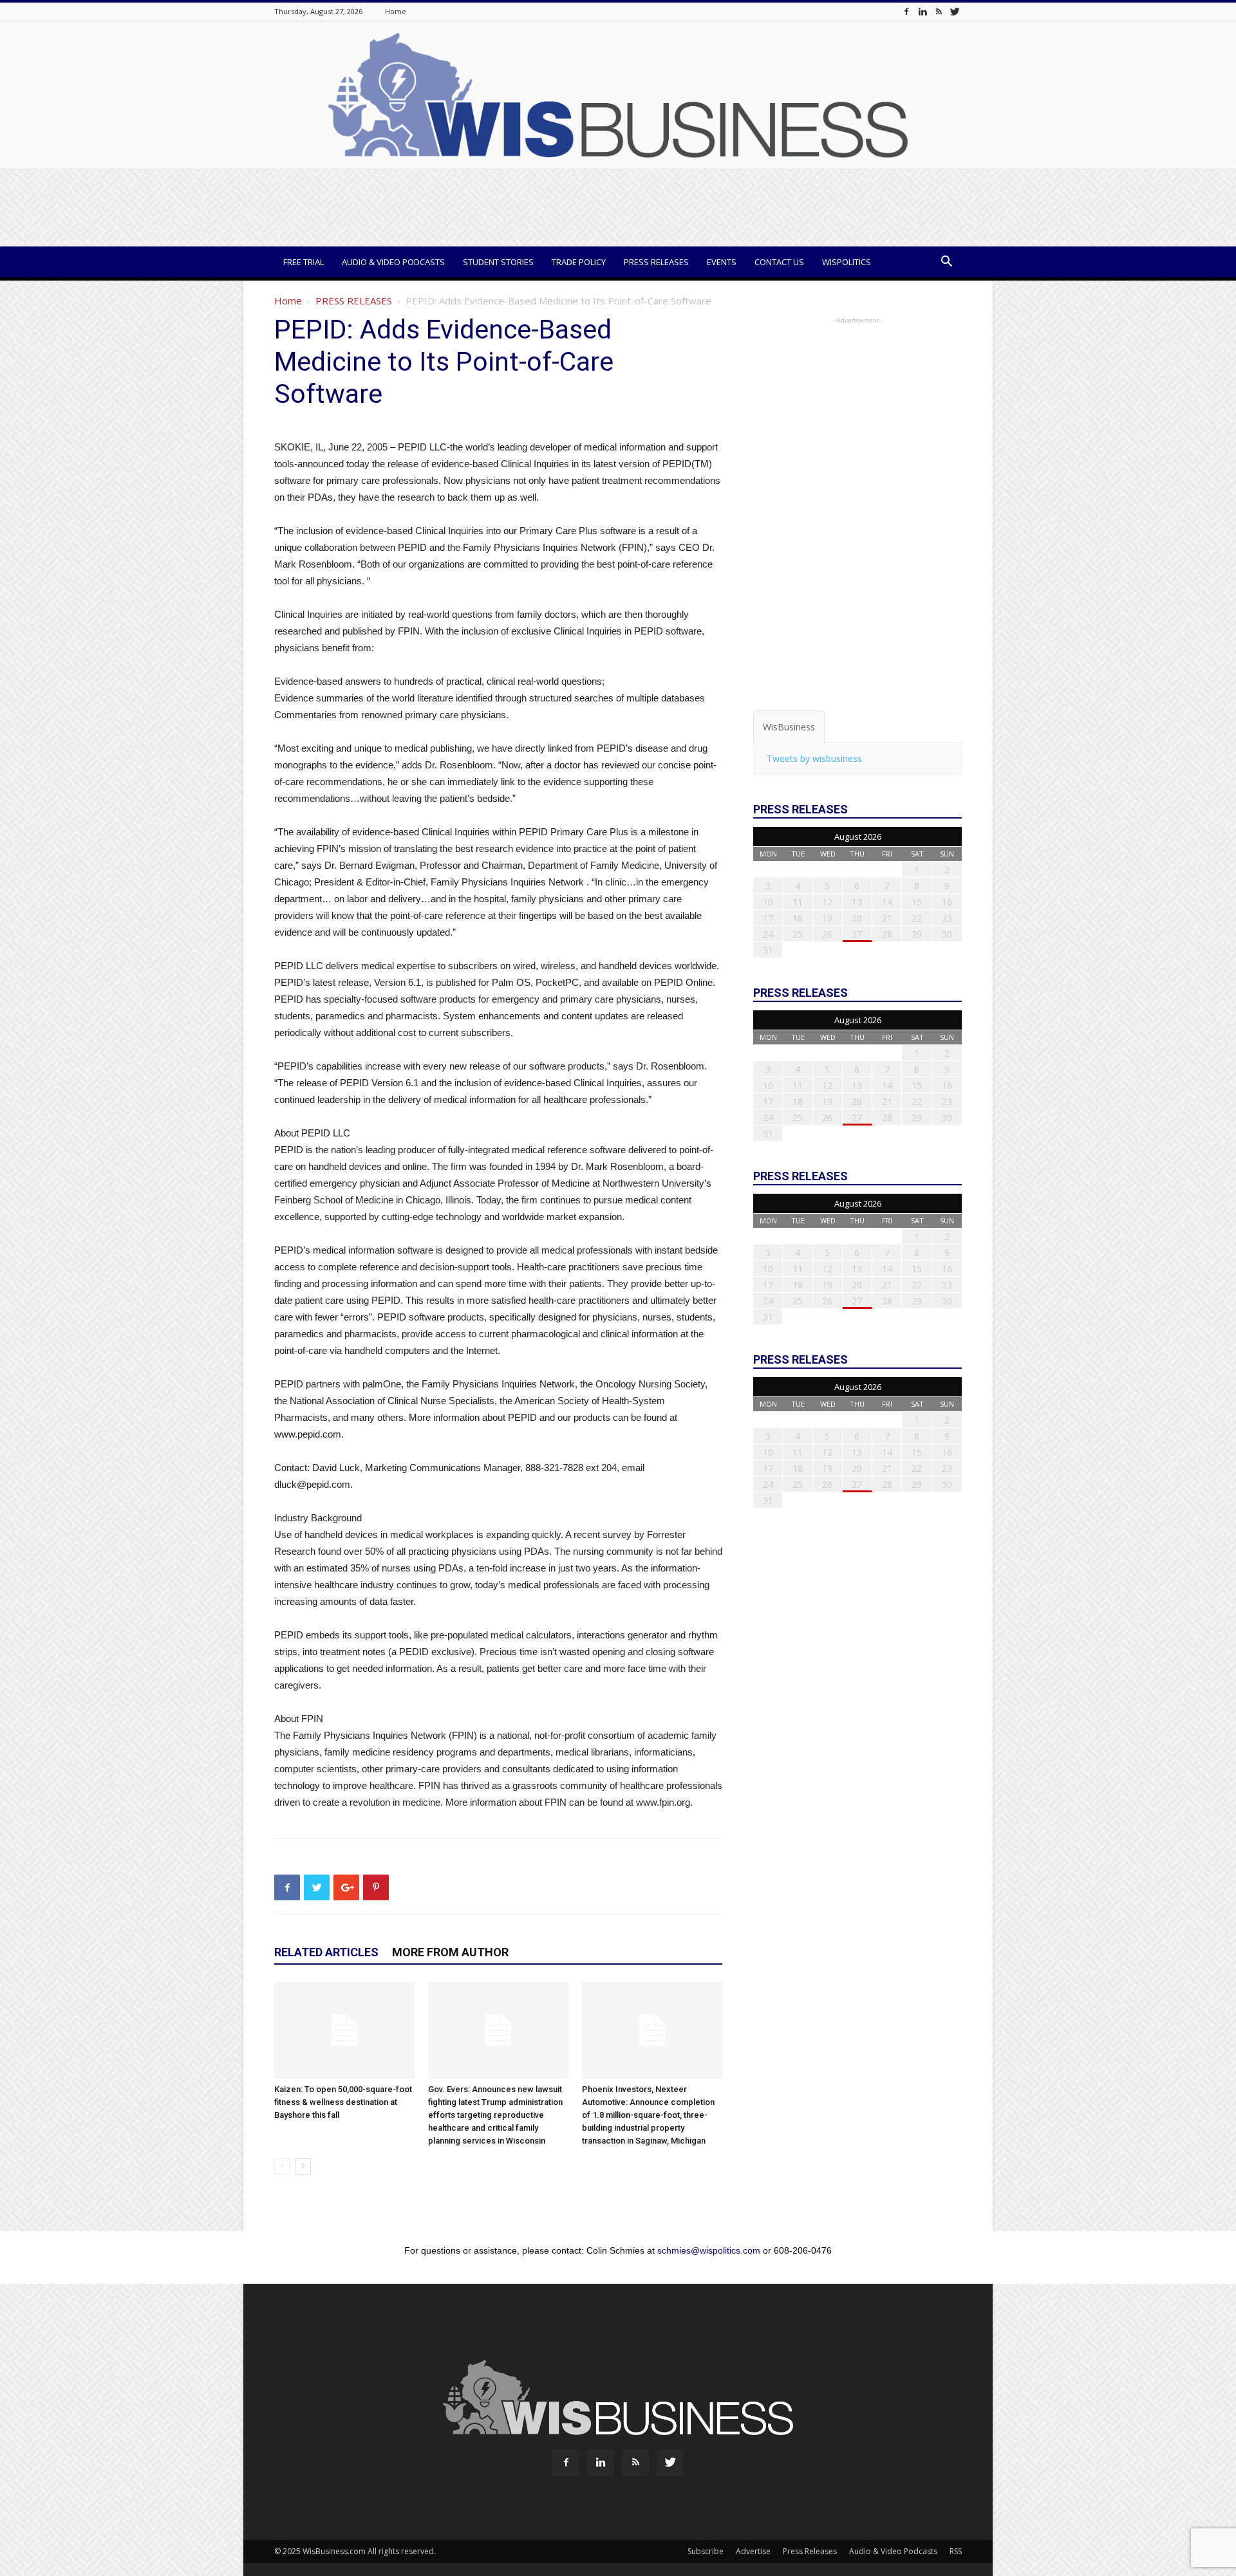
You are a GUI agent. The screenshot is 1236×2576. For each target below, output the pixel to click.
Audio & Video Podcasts (393, 262)
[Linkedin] (922, 11)
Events (722, 262)
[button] (946, 263)
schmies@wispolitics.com (709, 2250)
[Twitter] (955, 11)
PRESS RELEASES (354, 301)
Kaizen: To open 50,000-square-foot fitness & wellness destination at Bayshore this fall (343, 2102)
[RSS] (939, 11)
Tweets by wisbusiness (814, 758)
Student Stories (498, 262)
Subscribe (706, 2551)
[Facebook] (906, 11)
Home (396, 11)
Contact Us (779, 262)
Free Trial (304, 262)
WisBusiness (789, 727)
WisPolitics (847, 262)
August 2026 (858, 837)
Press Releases (656, 262)
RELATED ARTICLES (326, 1952)
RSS (956, 2551)
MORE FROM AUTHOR (450, 1952)
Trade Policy (579, 262)
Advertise (753, 2551)
